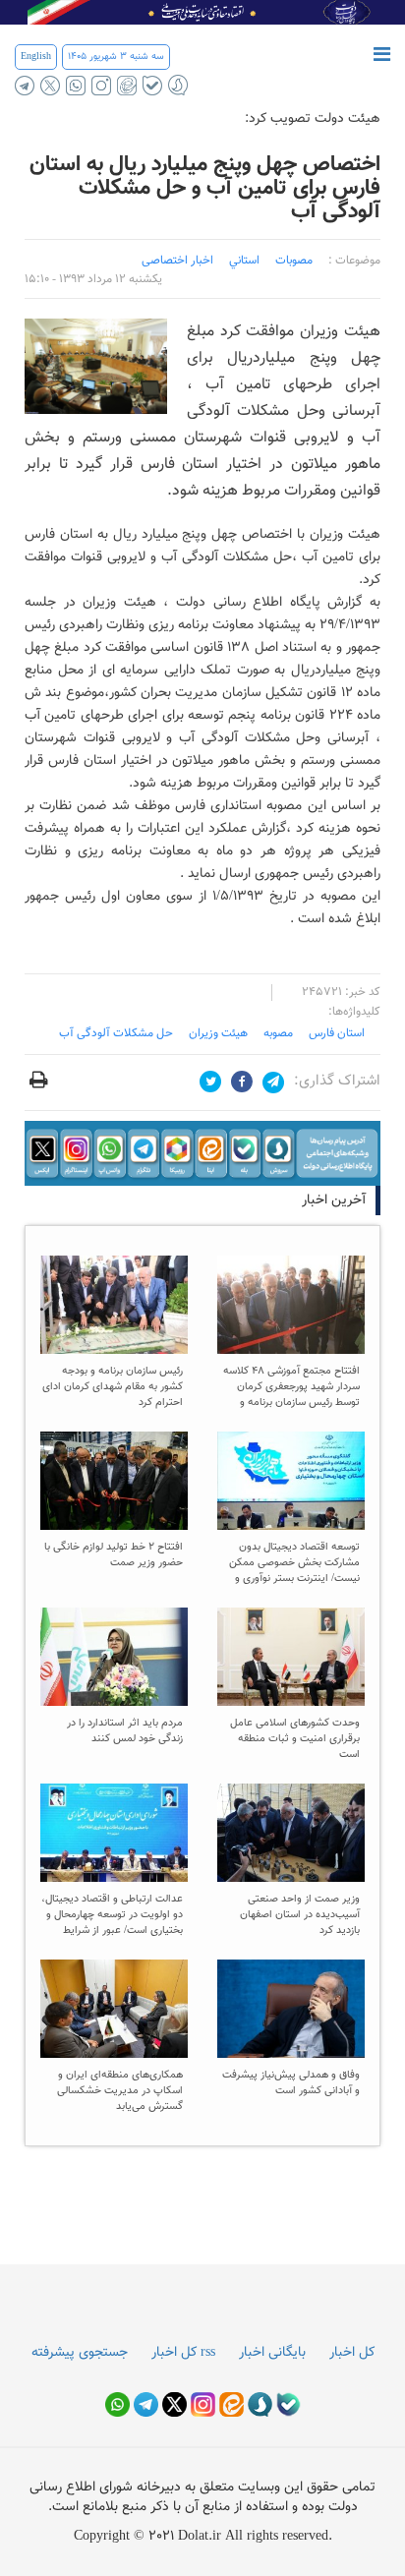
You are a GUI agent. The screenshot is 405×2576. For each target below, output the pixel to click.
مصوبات (294, 261)
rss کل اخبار (183, 2353)
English (36, 57)
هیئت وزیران (218, 1033)
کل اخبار (352, 2353)
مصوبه (278, 1033)
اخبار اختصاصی (177, 261)
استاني (244, 261)
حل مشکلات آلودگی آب (116, 1033)
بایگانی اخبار (272, 2353)
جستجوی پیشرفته (80, 2353)
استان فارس (337, 1033)
